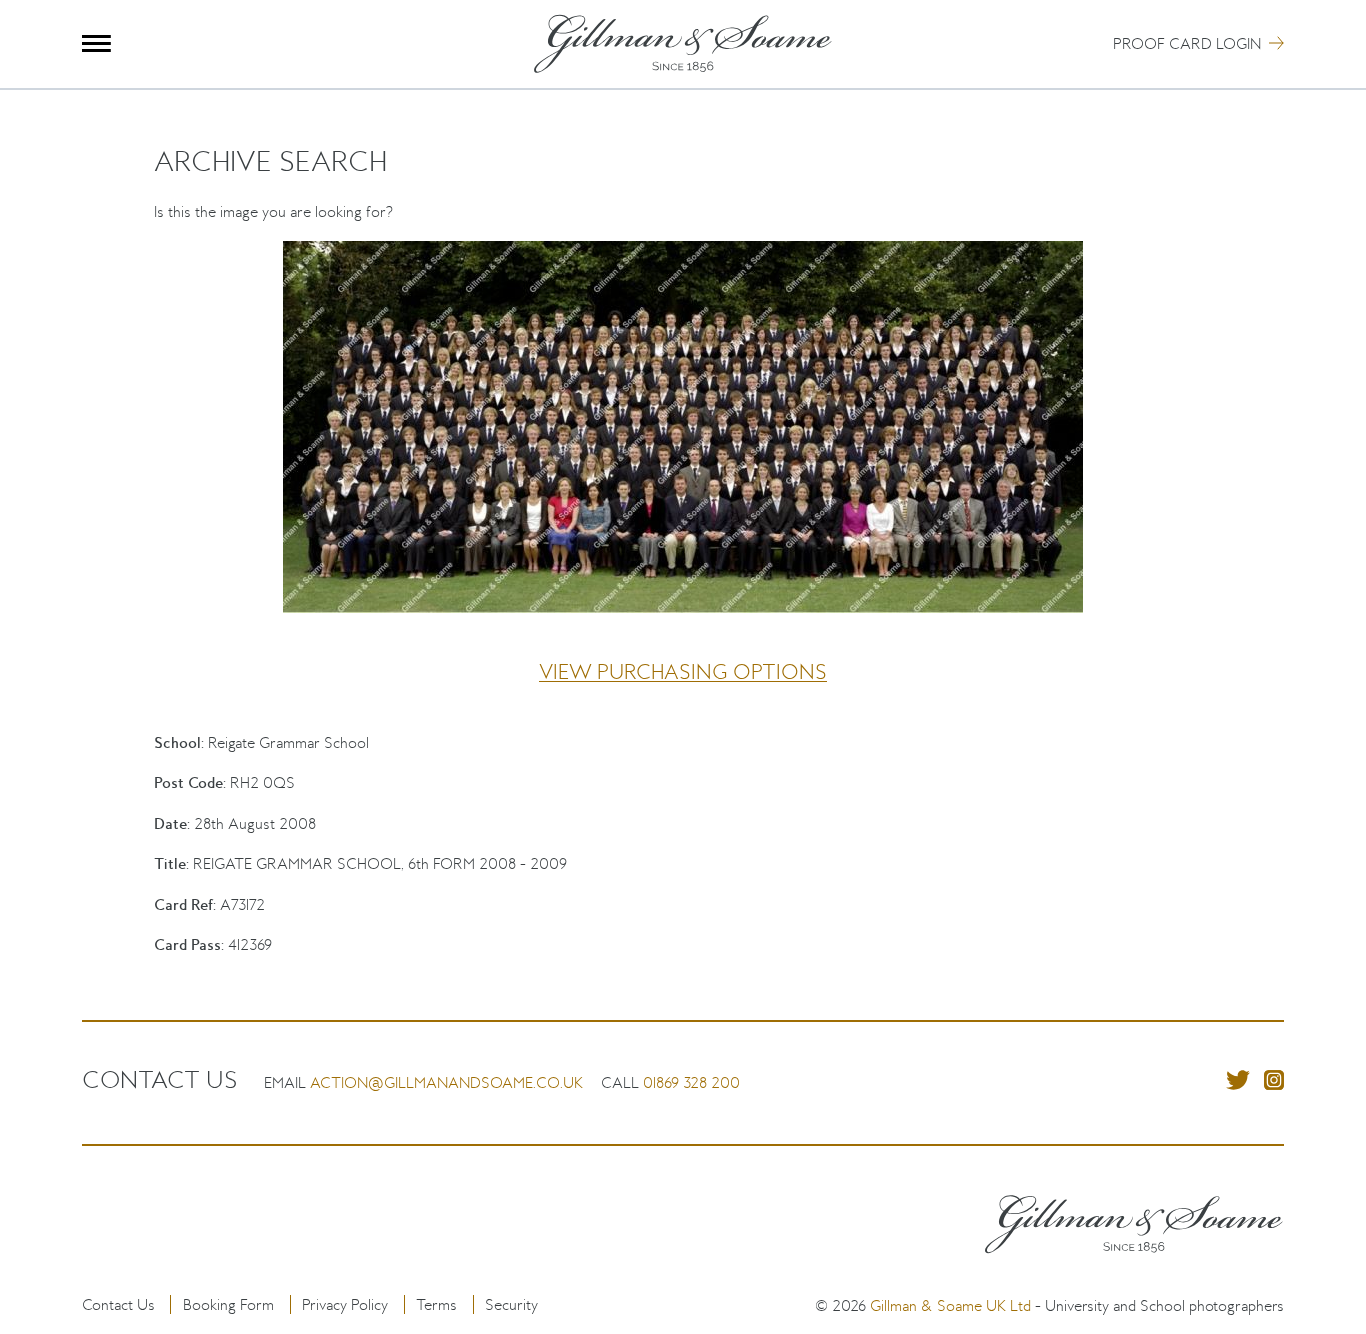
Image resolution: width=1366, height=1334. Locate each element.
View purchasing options (683, 672)
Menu (96, 43)
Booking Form (228, 1304)
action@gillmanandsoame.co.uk (446, 1082)
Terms (436, 1304)
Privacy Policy (345, 1304)
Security (511, 1304)
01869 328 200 (691, 1082)
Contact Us (118, 1304)
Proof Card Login (1187, 43)
